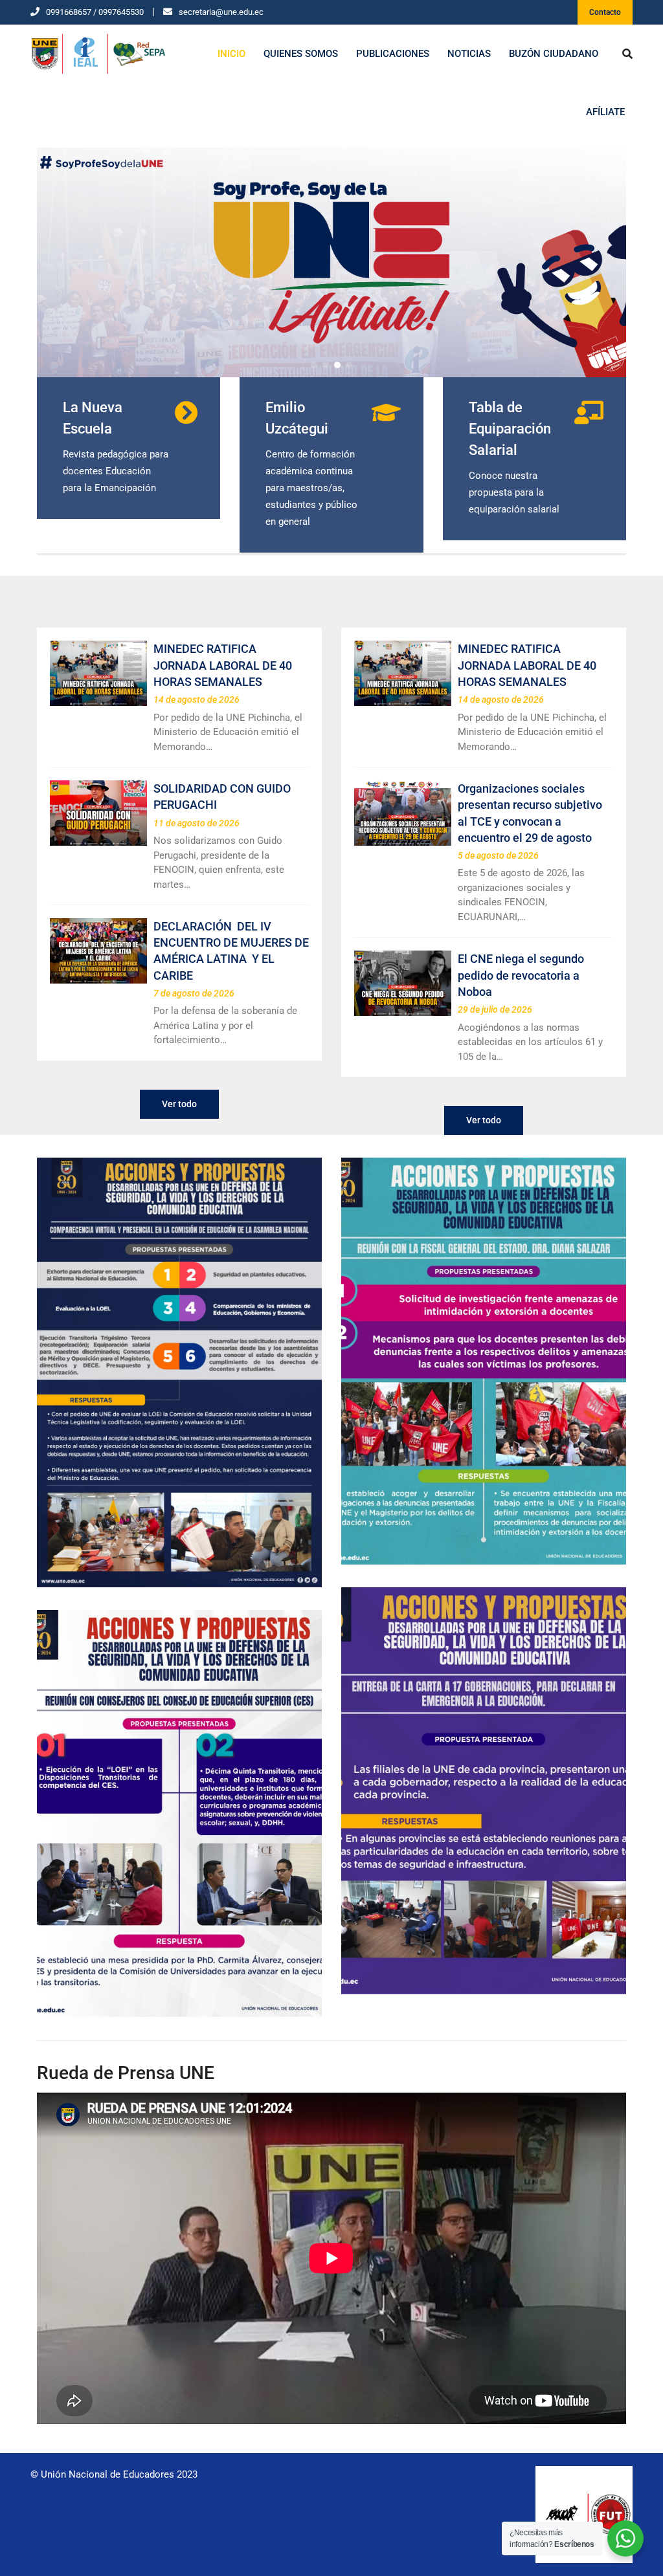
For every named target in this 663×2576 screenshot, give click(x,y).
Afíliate (605, 112)
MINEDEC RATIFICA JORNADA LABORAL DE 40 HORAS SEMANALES (223, 665)
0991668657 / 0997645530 (95, 12)
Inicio (231, 54)
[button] (314, 365)
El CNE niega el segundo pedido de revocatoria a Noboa (521, 975)
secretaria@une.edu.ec (221, 12)
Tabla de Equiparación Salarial (510, 429)
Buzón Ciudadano (554, 54)
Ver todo (179, 1104)
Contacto (605, 12)
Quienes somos (301, 54)
